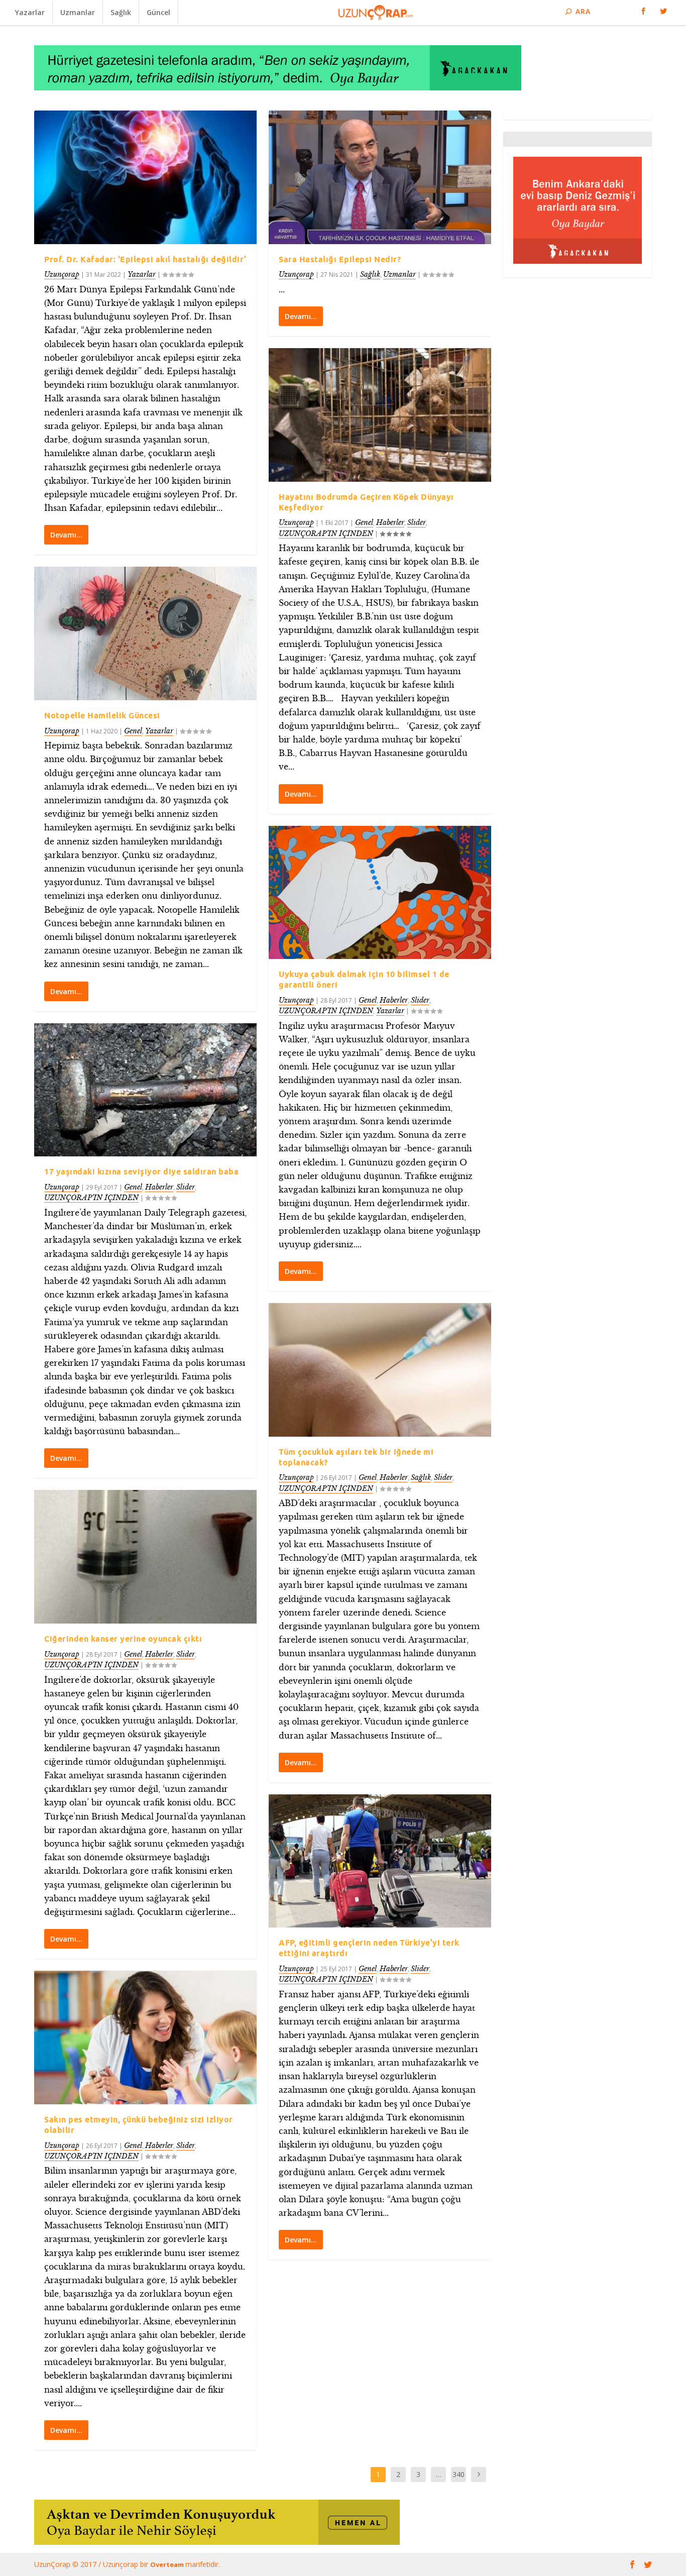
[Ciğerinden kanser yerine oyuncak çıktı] (145, 1557)
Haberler (159, 1187)
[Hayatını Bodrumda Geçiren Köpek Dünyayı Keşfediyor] (380, 415)
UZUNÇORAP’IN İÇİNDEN (91, 1198)
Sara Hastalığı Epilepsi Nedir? (340, 259)
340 (459, 2474)
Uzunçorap (62, 274)
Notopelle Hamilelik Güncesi (102, 715)
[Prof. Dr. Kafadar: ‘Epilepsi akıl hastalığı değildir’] (145, 177)
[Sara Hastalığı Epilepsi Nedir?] (380, 177)
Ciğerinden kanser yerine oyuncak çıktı (123, 1639)
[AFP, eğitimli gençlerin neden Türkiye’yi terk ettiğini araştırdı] (380, 1861)
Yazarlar (30, 12)
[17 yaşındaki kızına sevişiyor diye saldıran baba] (145, 1090)
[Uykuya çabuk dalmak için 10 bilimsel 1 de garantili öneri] (380, 893)
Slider (186, 1187)
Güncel (158, 12)
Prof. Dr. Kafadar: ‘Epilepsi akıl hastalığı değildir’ (145, 259)
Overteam (168, 2564)
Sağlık (121, 12)
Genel (133, 731)
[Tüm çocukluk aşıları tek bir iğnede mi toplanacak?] (380, 1370)
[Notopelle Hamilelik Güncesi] (145, 633)
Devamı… (66, 535)
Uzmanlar (78, 12)
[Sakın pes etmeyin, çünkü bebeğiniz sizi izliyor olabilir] (145, 2037)
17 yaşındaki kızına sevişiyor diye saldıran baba (141, 1171)
